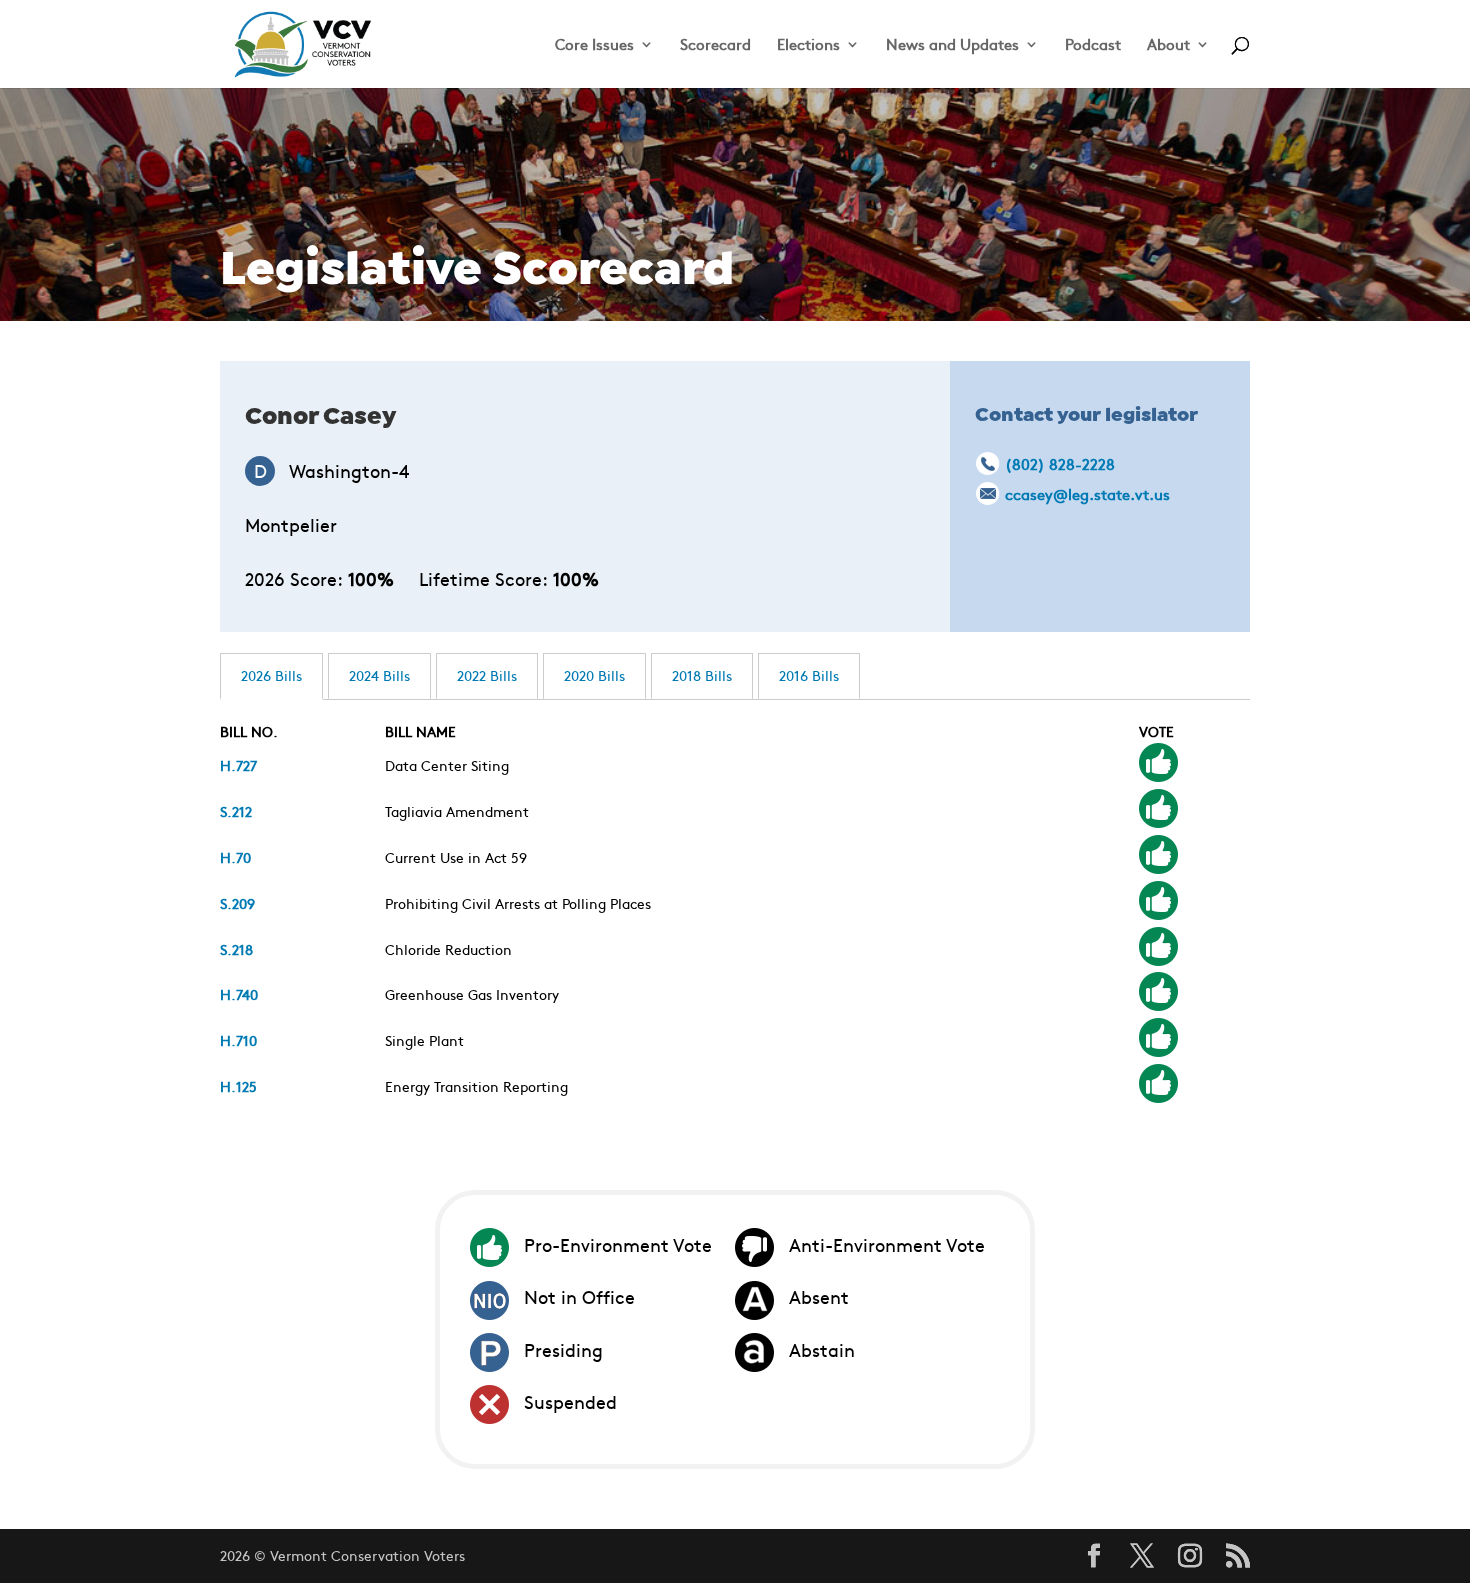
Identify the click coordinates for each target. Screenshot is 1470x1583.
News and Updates (952, 45)
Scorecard (715, 45)
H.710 (238, 1040)
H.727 (238, 765)
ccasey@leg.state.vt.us (1087, 493)
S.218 (236, 949)
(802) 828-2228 (1060, 463)
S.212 (236, 811)
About (1168, 45)
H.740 (239, 994)
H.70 (235, 857)
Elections (808, 45)
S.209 (237, 903)
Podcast (1093, 45)
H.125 (238, 1086)
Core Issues (594, 45)
